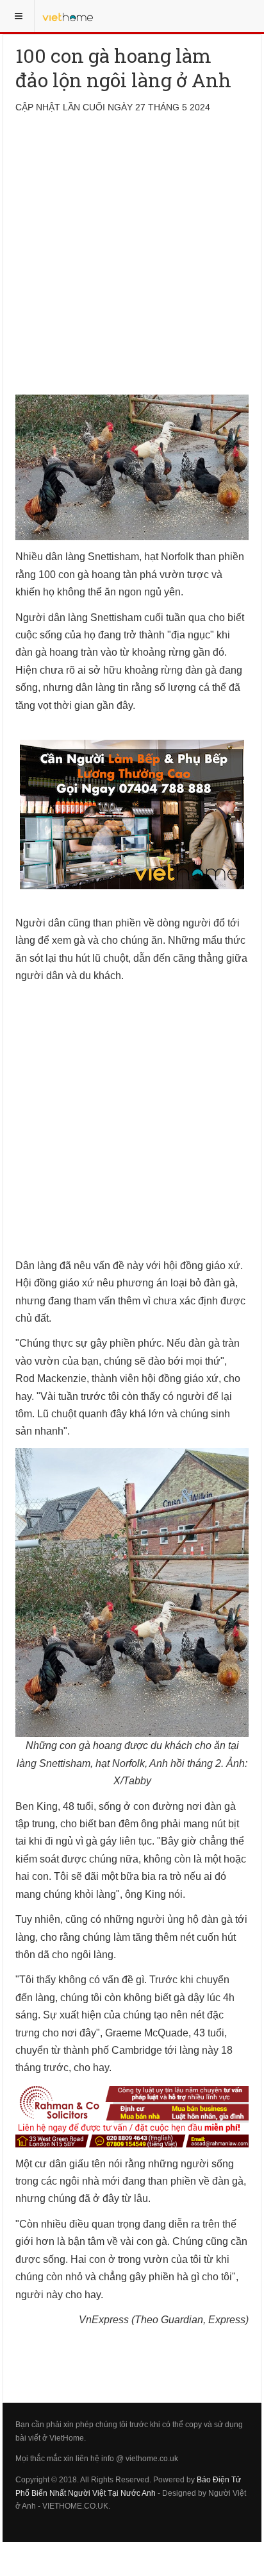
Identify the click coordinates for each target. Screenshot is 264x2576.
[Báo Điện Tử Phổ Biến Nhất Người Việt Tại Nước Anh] (68, 16)
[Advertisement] (132, 262)
